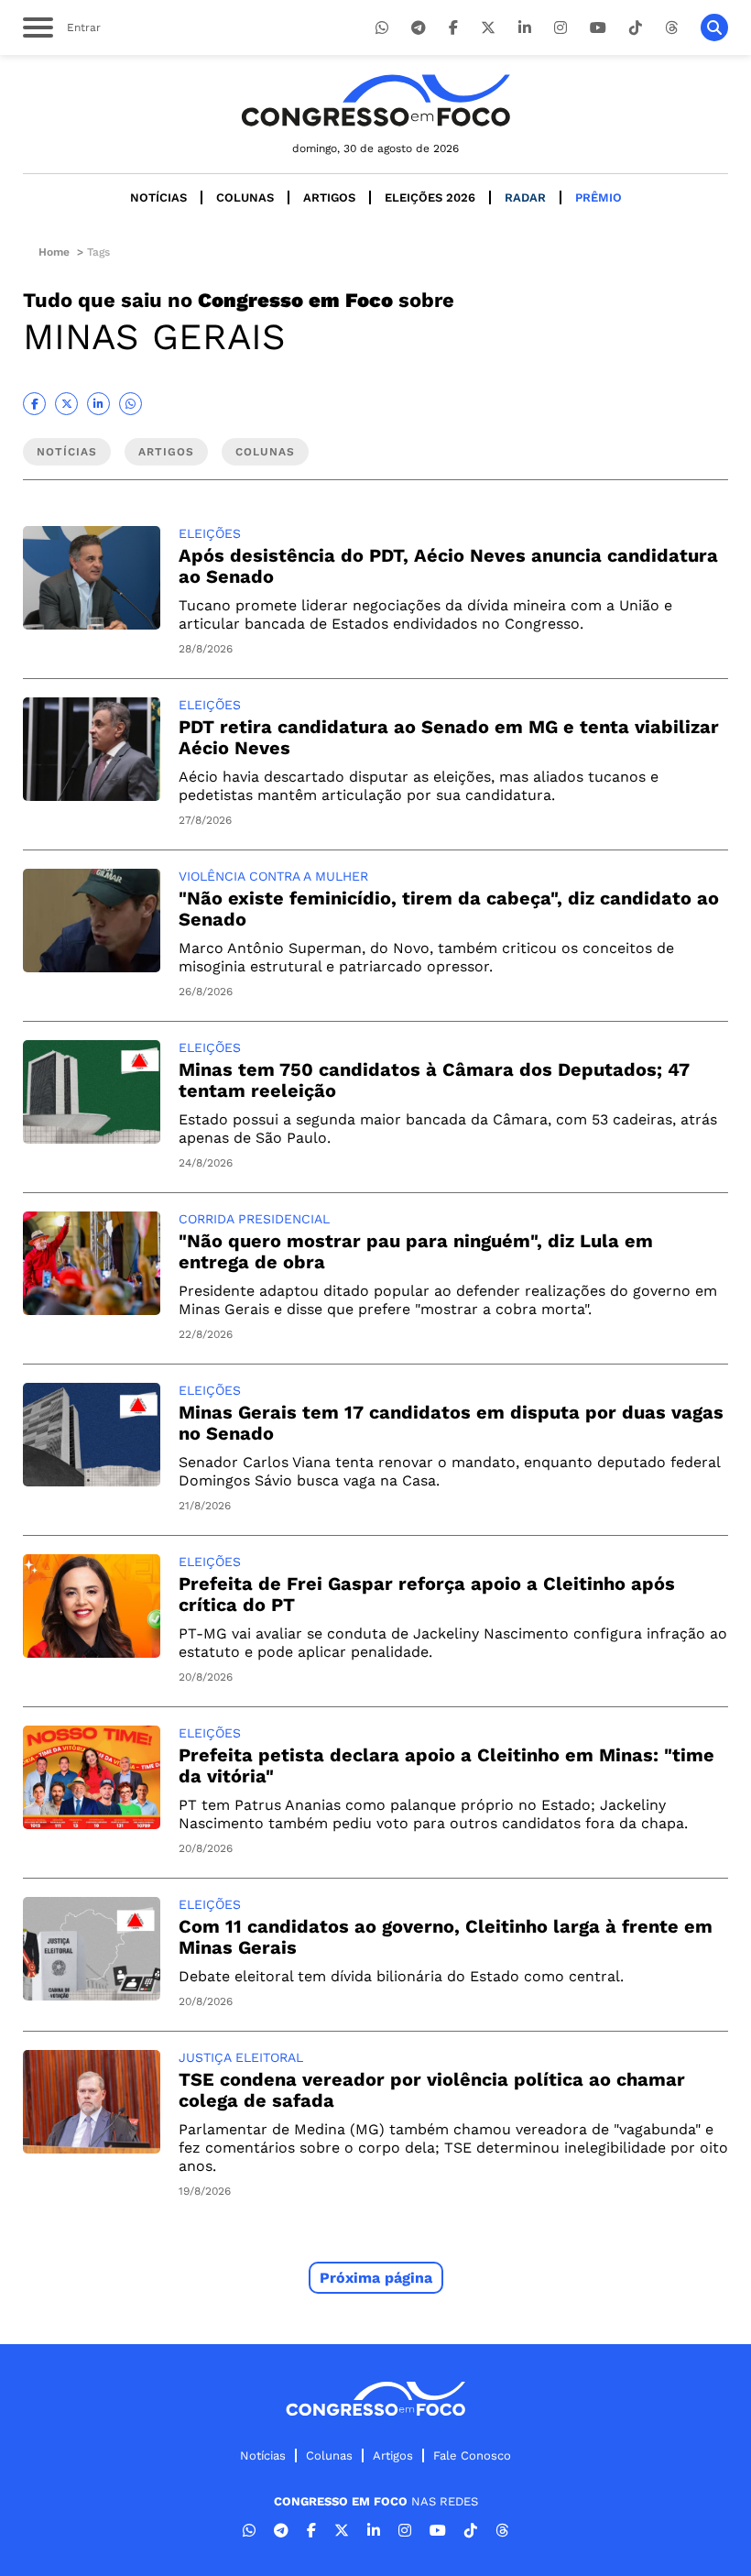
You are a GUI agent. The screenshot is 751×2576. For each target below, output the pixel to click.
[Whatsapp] (382, 28)
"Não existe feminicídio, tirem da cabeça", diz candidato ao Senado (449, 909)
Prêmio (599, 197)
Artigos (329, 197)
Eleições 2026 (430, 197)
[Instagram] (561, 28)
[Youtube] (598, 28)
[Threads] (671, 28)
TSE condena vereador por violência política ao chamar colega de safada (432, 2090)
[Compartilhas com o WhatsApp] (131, 404)
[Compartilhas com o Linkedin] (98, 404)
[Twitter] (488, 28)
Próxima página (376, 2278)
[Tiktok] (636, 28)
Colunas (245, 197)
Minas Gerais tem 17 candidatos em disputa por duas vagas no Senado (451, 1423)
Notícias (158, 197)
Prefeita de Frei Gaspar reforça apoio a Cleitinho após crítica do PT (427, 1594)
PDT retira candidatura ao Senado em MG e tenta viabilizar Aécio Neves (449, 737)
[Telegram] (419, 28)
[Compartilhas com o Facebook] (34, 404)
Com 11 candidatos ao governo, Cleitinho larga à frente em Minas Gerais (446, 1937)
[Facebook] (453, 28)
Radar (525, 197)
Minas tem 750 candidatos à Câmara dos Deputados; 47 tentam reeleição (434, 1080)
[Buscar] (714, 27)
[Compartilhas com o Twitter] (66, 404)
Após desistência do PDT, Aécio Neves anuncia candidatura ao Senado (448, 566)
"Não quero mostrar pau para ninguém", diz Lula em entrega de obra (416, 1251)
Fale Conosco (472, 2455)
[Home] (375, 100)
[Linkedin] (525, 28)
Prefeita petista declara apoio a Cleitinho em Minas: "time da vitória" (446, 1765)
